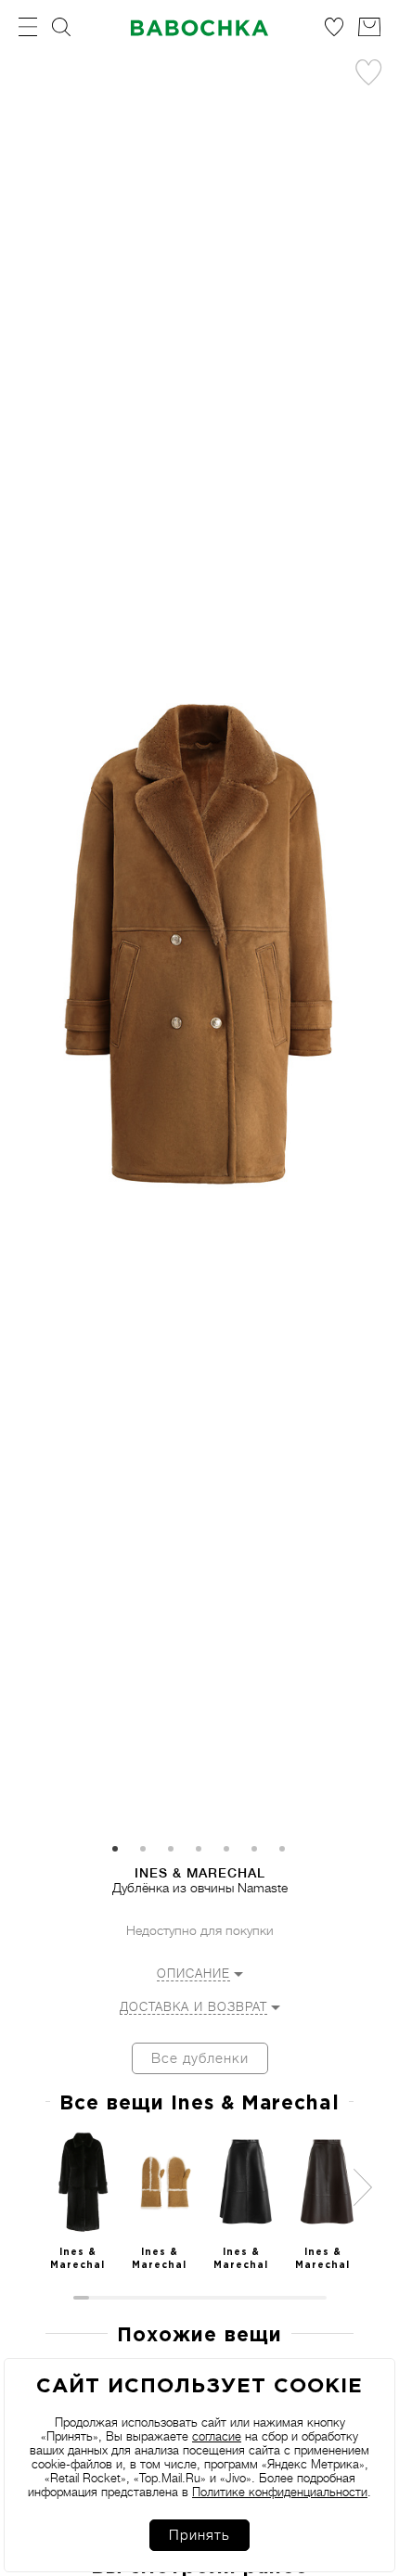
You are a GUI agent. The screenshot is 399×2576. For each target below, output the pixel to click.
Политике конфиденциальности (280, 2492)
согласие (217, 2436)
